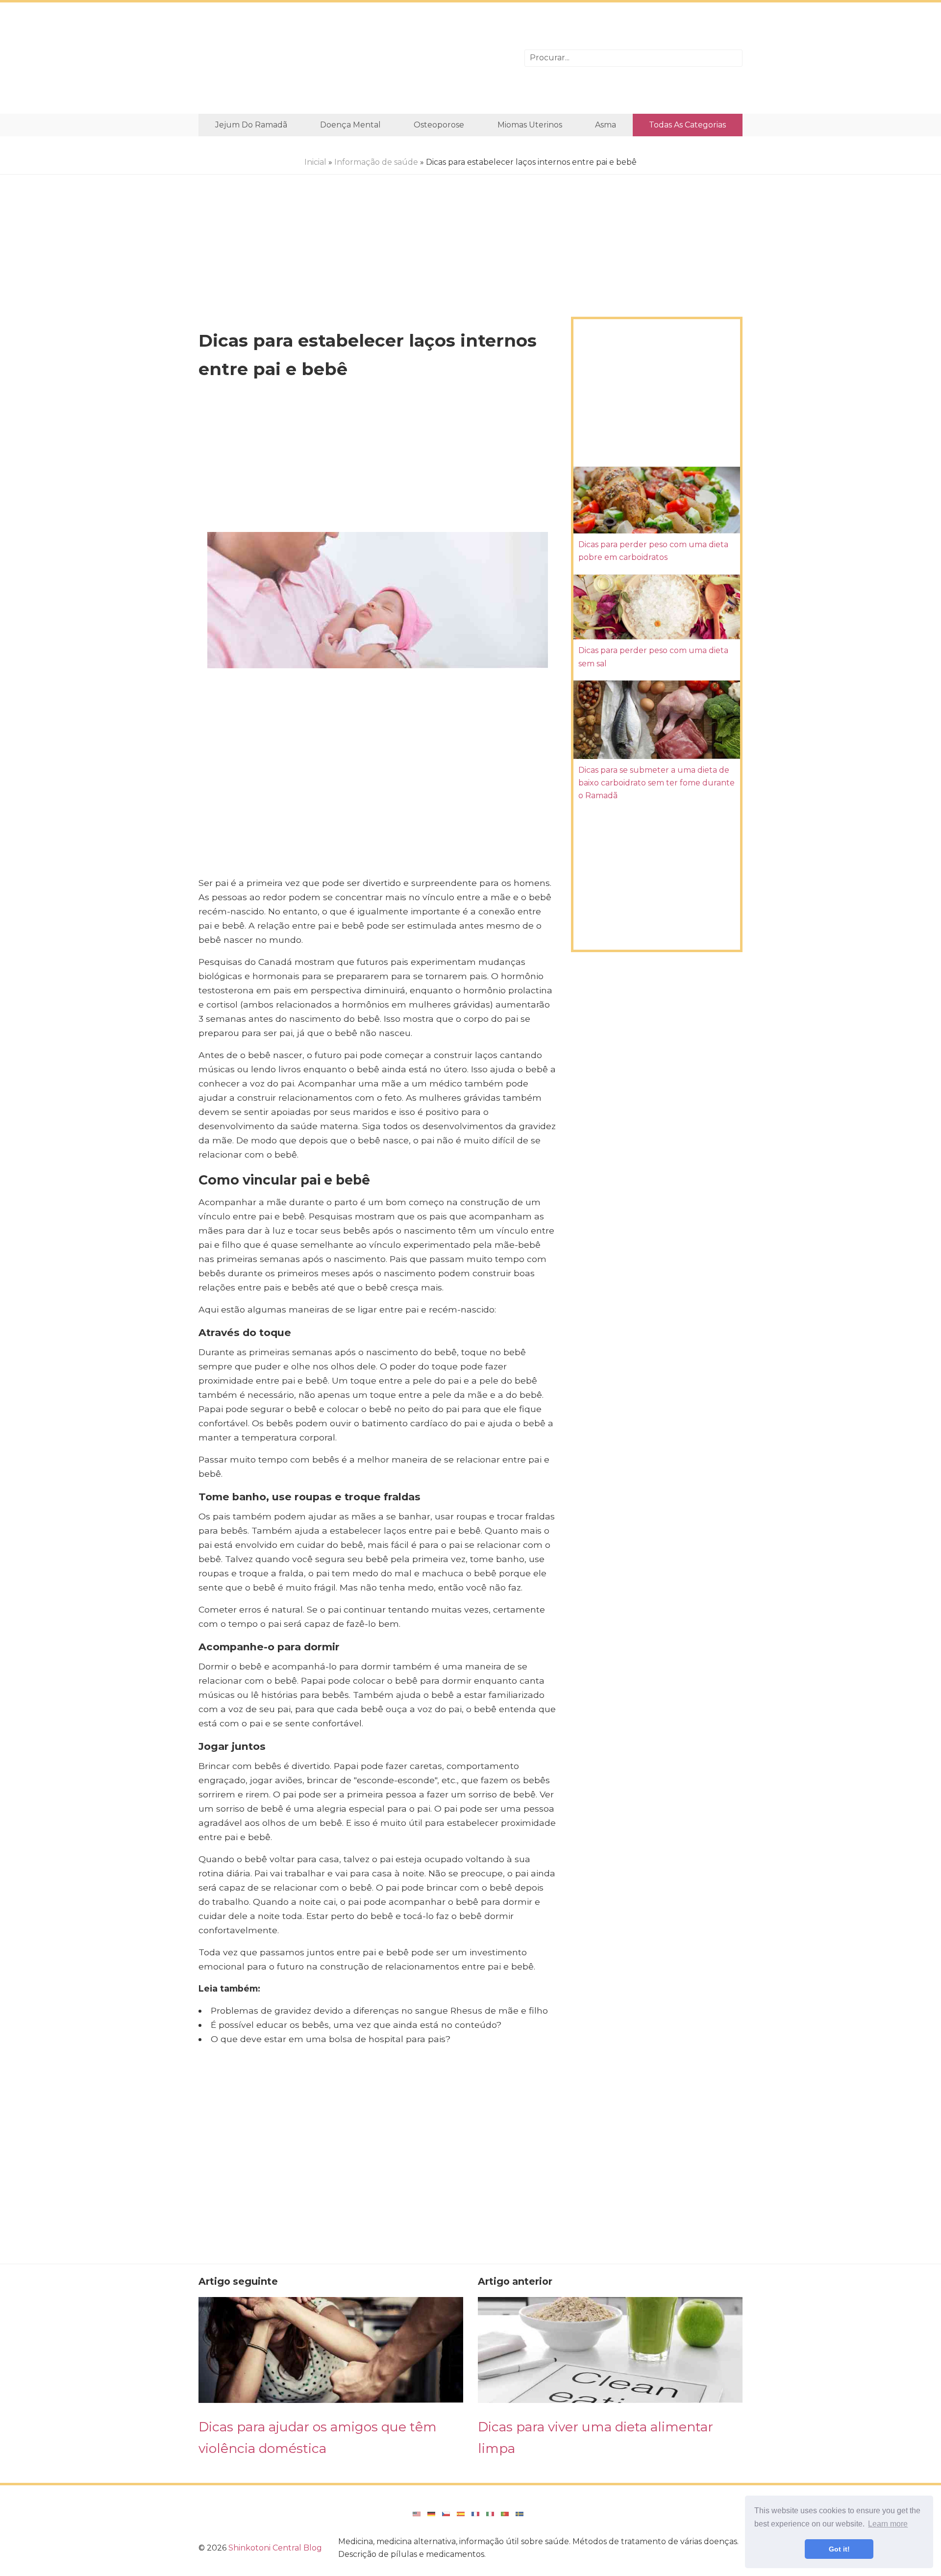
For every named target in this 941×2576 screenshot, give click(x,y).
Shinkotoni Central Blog (275, 2548)
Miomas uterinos (530, 125)
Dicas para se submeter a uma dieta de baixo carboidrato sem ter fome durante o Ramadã (656, 783)
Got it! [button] (839, 2549)
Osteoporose (439, 125)
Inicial (315, 162)
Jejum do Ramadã (251, 125)
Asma (606, 125)
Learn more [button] (888, 2524)
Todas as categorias (687, 125)
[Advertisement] (354, 58)
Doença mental (350, 125)
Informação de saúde (376, 162)
